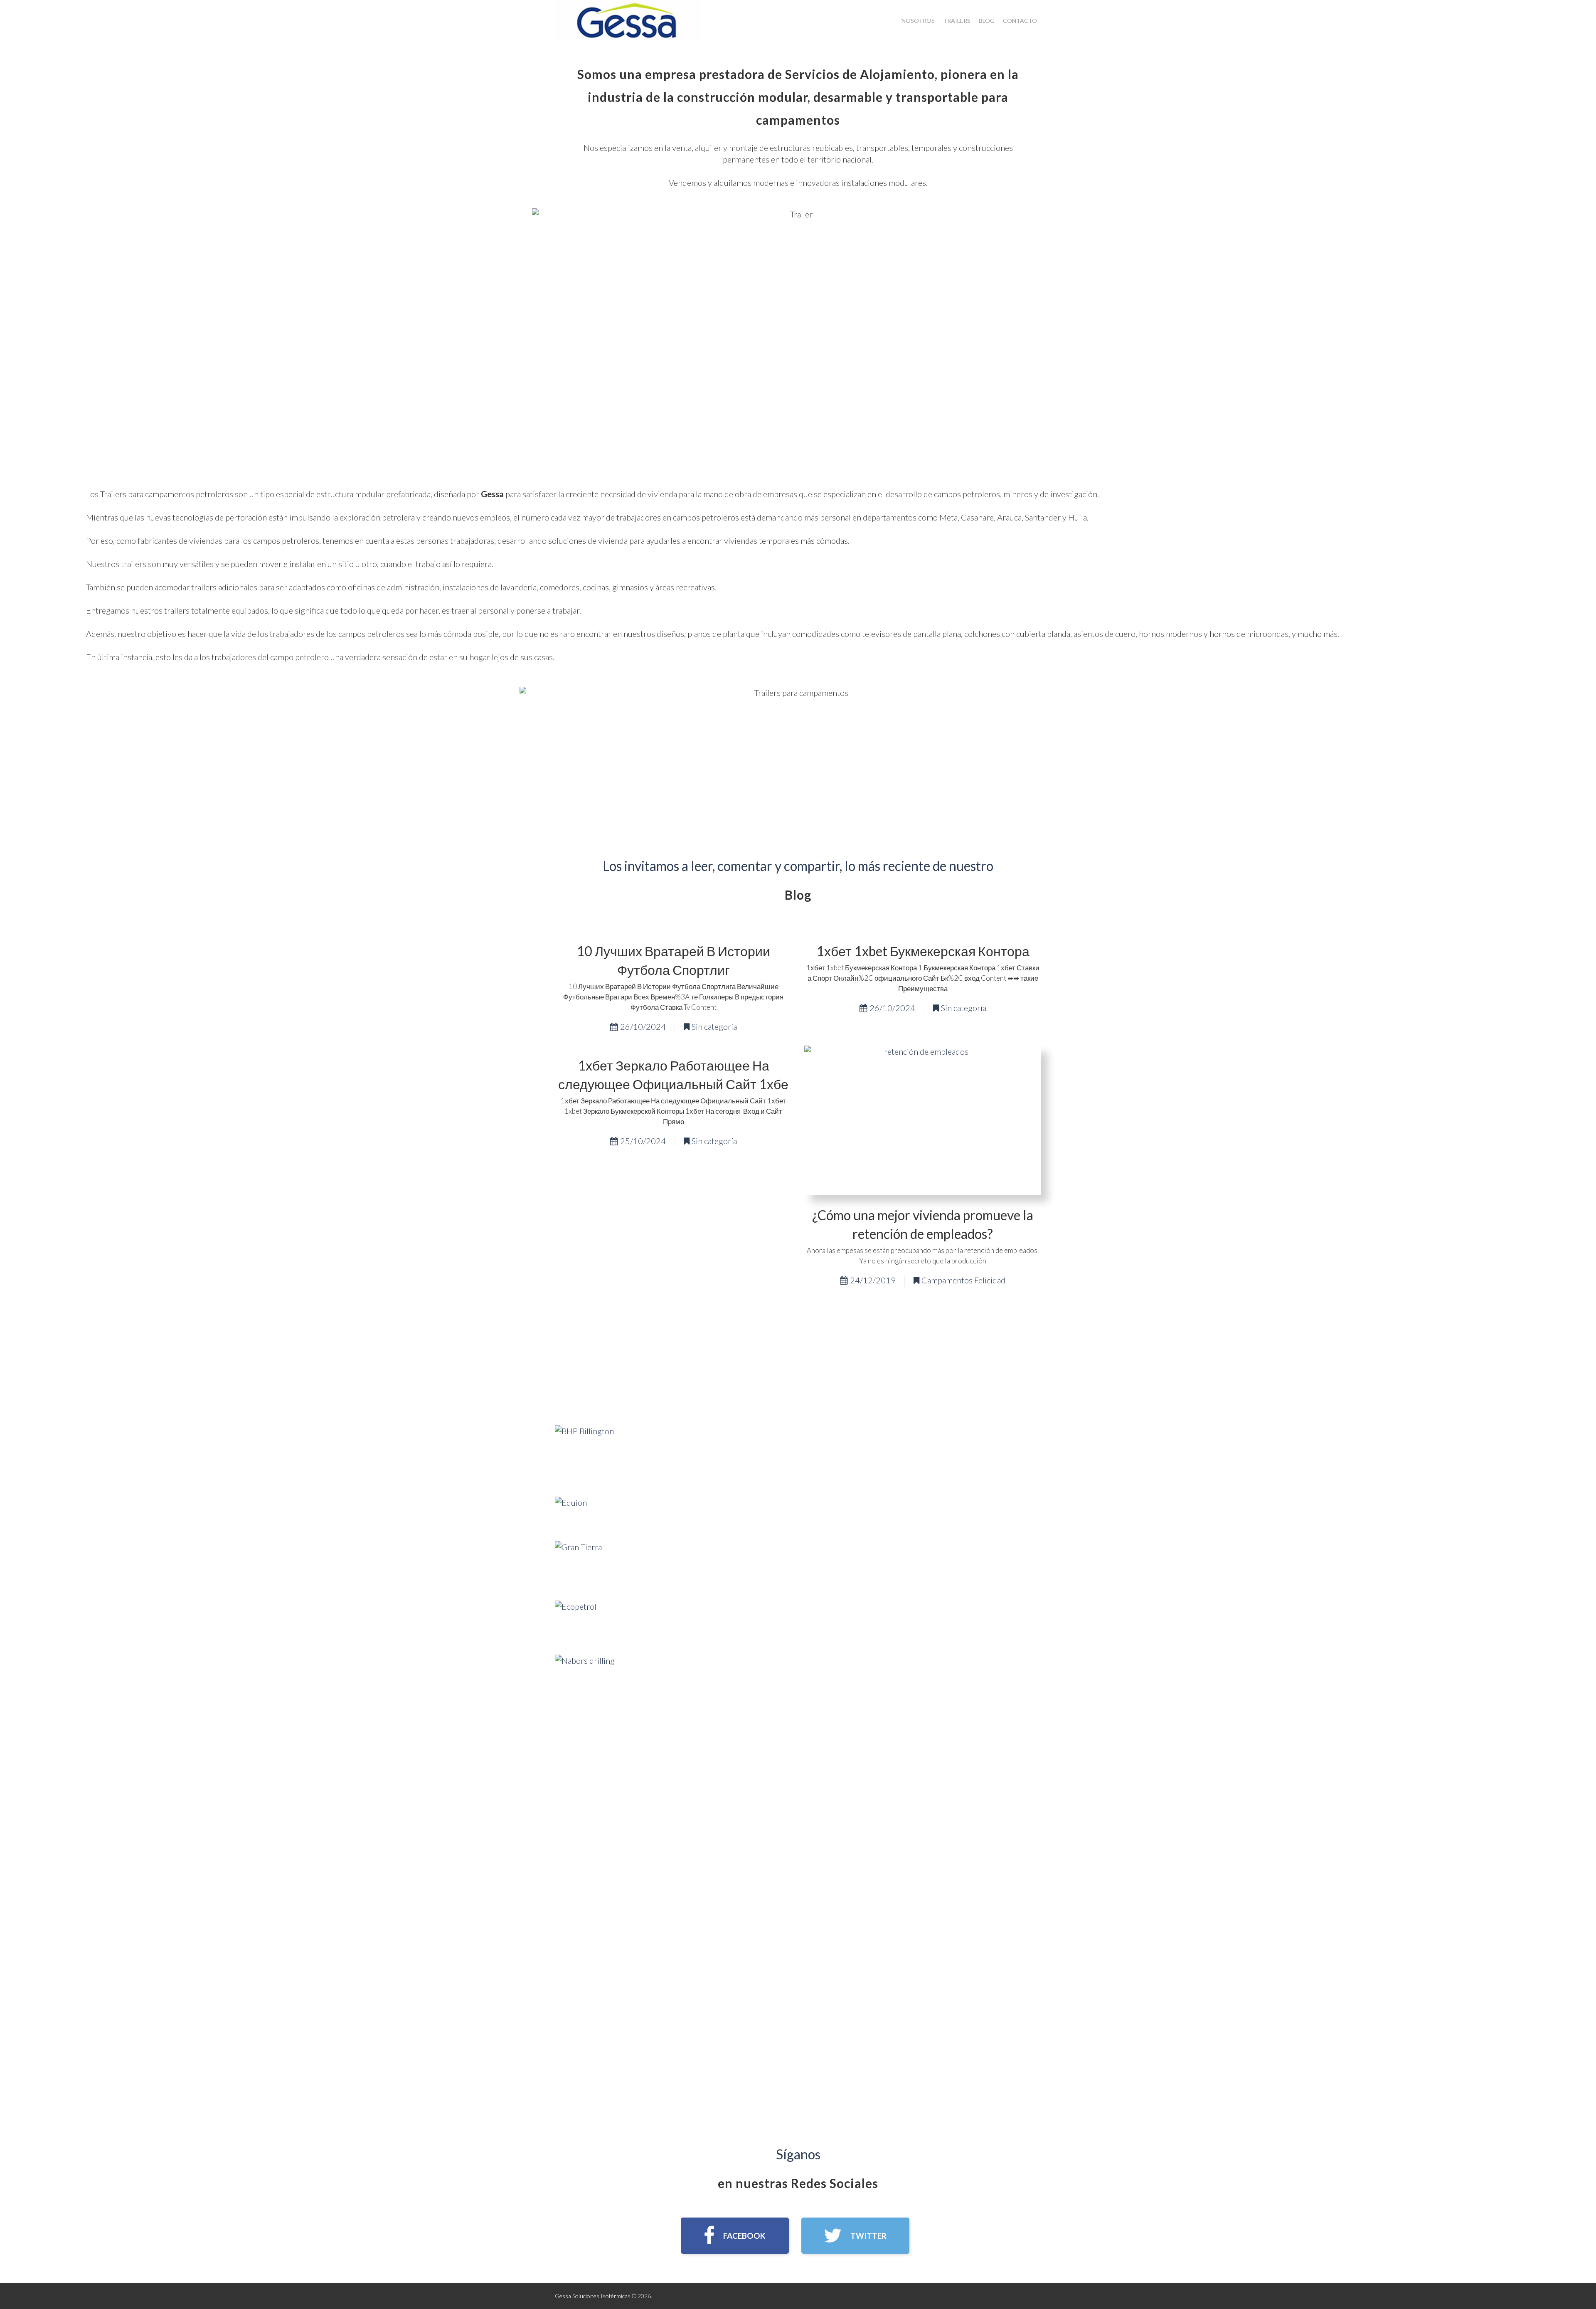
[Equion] (571, 1512)
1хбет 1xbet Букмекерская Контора (923, 951)
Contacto (1020, 21)
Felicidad (990, 1280)
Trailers (957, 21)
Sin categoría (714, 1026)
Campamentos (947, 1280)
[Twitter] (855, 2236)
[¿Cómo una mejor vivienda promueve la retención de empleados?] (923, 1120)
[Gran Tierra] (578, 1564)
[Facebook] (735, 2236)
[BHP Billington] (584, 1453)
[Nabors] (585, 1683)
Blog (987, 21)
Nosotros (918, 21)
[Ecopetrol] (576, 1620)
